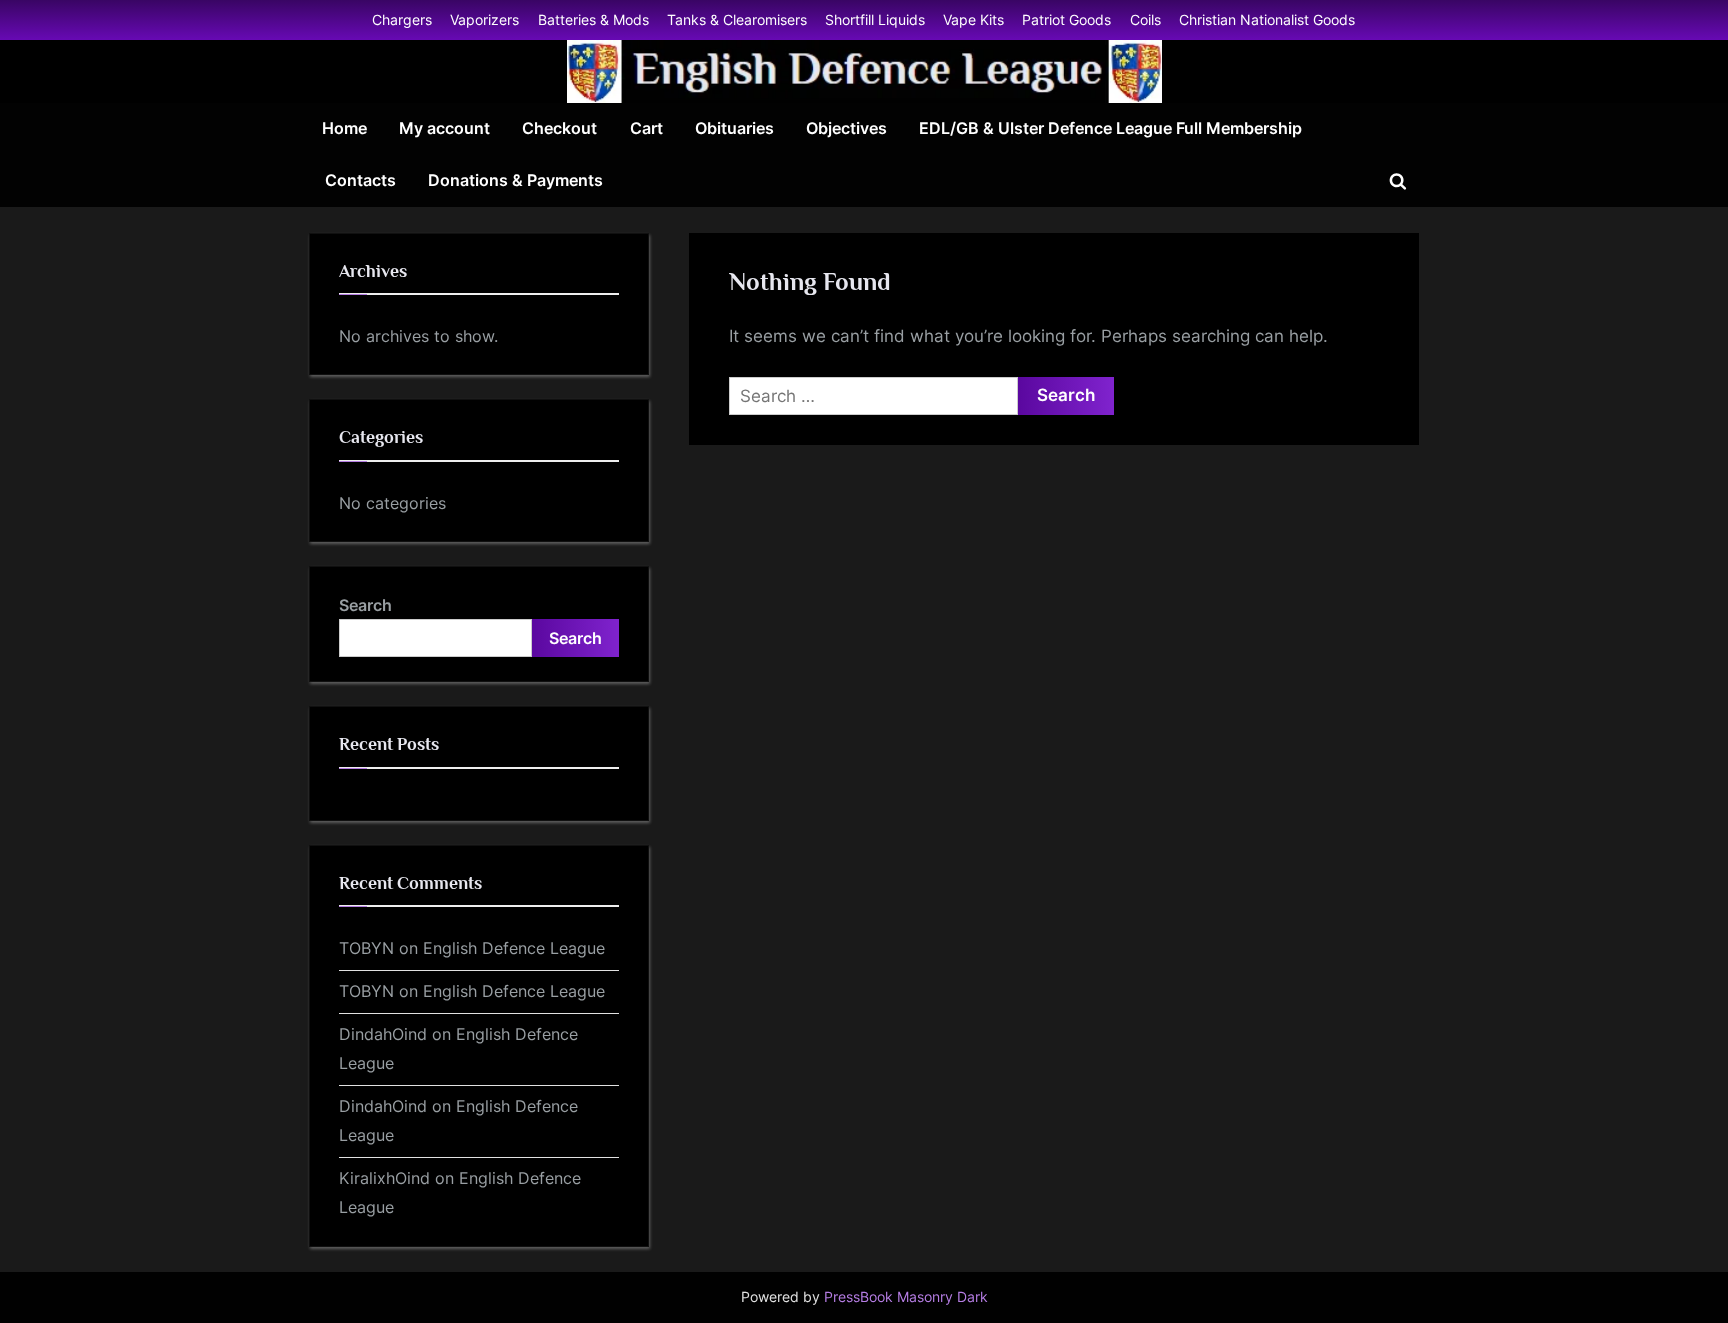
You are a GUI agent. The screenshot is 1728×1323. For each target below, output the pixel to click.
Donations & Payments (515, 180)
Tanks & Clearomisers (737, 19)
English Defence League (514, 948)
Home (344, 128)
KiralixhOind (384, 1178)
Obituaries (734, 128)
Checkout (559, 128)
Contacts (360, 180)
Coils (1145, 19)
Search (365, 605)
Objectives (846, 128)
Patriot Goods (1066, 19)
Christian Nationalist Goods (1267, 19)
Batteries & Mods (593, 19)
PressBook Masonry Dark (906, 1297)
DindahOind (383, 1034)
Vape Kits (973, 19)
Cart (646, 128)
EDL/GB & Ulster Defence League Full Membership (1110, 128)
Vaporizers (484, 19)
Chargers (402, 19)
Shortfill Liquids (875, 19)
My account (444, 128)
